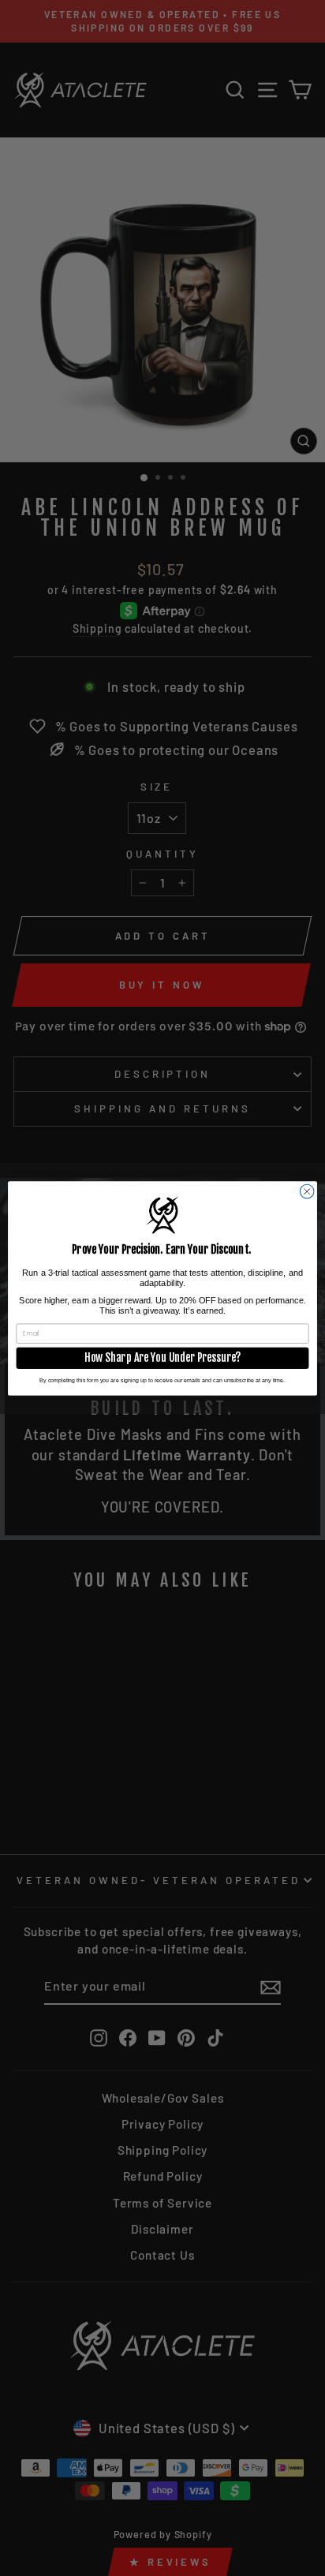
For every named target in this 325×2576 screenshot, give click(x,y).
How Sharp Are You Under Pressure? (162, 1358)
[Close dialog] (307, 1191)
